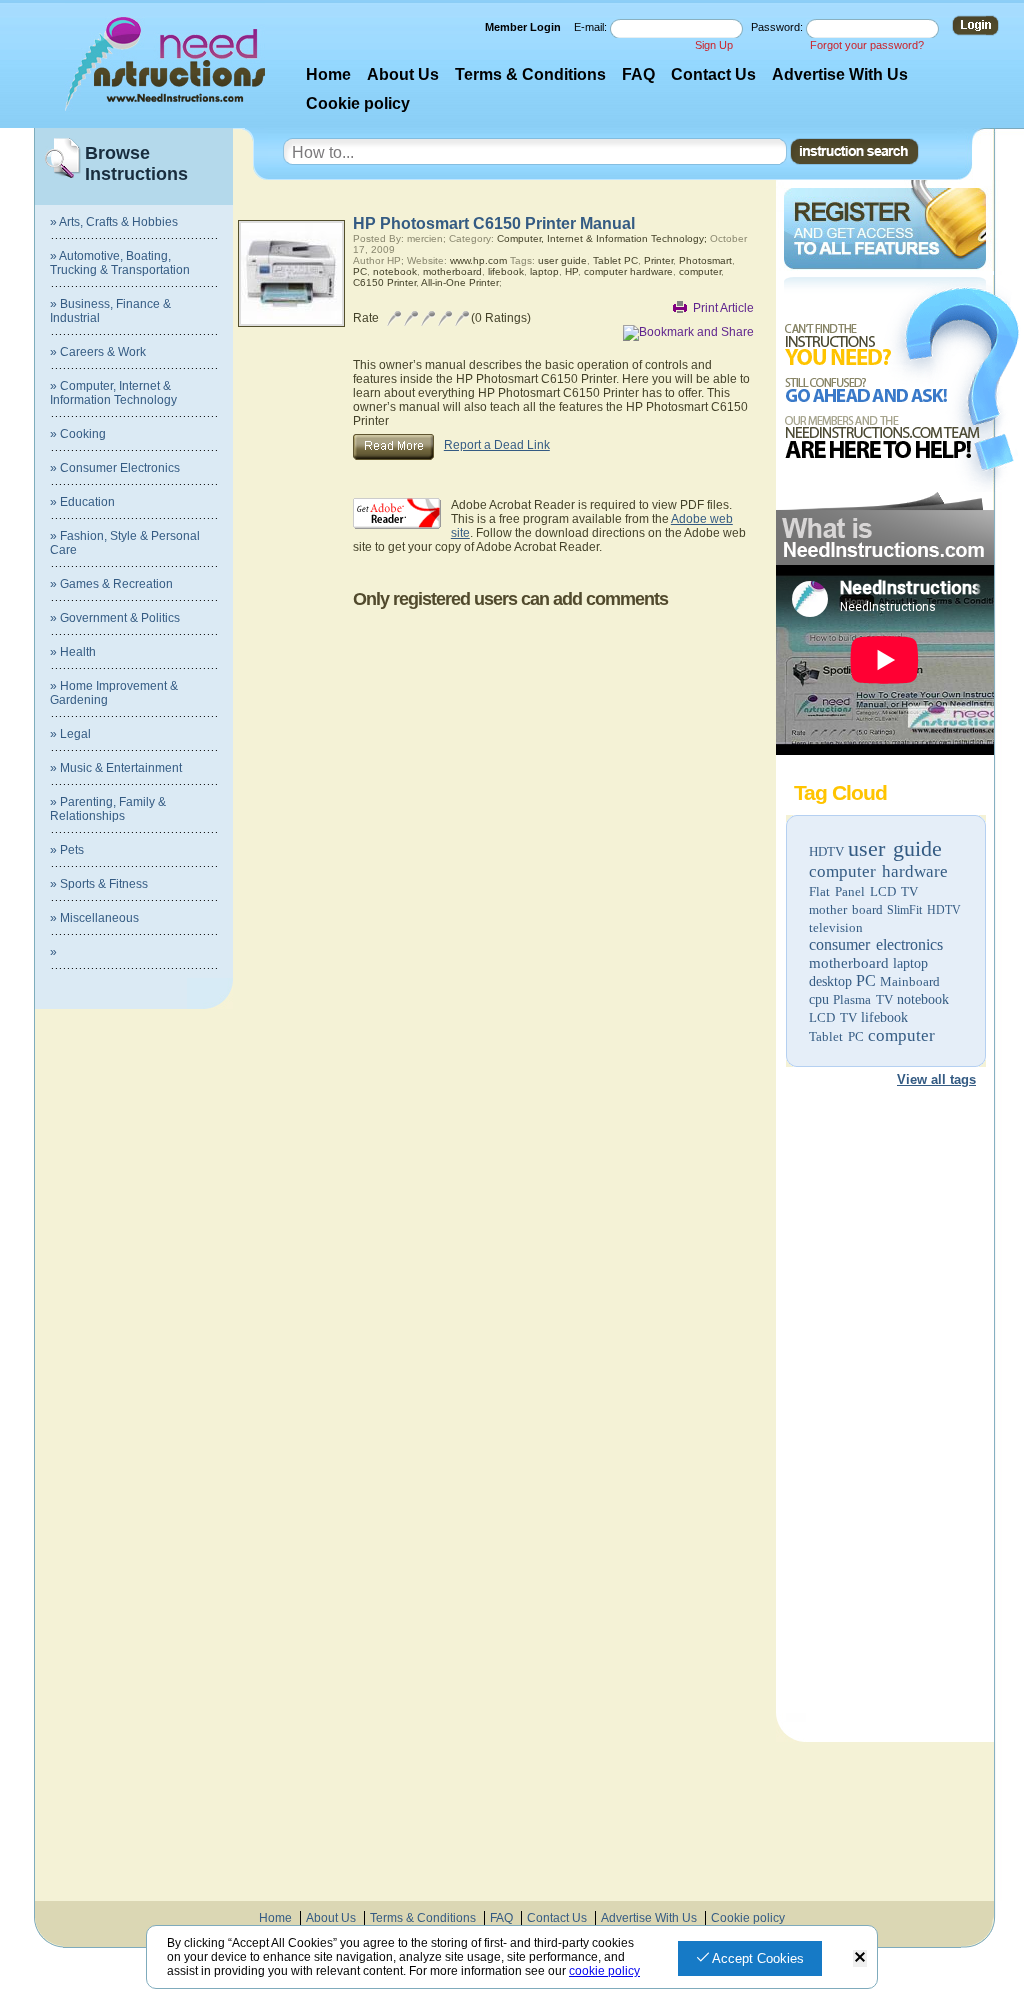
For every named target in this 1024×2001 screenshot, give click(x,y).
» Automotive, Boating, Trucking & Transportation (120, 263)
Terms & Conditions (530, 74)
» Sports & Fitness (99, 884)
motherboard (849, 963)
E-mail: (592, 27)
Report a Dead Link (497, 445)
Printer (658, 260)
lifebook (884, 1017)
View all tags (936, 1079)
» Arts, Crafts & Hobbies (114, 222)
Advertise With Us (840, 74)
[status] (860, 1958)
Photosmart (705, 260)
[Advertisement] (884, 1408)
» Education (82, 502)
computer (901, 1035)
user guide (895, 848)
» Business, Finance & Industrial (110, 311)
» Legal (70, 734)
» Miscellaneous (94, 918)
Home (328, 74)
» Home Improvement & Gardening (114, 693)
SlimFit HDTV (924, 910)
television (836, 927)
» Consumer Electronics (115, 468)
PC (866, 980)
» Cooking (78, 434)
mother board (846, 909)
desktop (830, 981)
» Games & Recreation (111, 584)
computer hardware (878, 871)
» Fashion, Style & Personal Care (125, 543)
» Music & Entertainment (116, 768)
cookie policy (604, 1971)
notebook (923, 999)
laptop (910, 963)
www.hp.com (478, 260)
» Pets (67, 850)
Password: (778, 27)
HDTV (826, 851)
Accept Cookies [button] (756, 1958)
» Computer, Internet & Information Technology (113, 393)
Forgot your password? (867, 45)
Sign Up (714, 45)
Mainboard (910, 981)
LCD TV (833, 1017)
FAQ (638, 74)
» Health (73, 652)
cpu (819, 999)
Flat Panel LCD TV (863, 891)
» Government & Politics (115, 618)
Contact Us (713, 74)
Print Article (723, 308)
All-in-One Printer (460, 282)
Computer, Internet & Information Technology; (602, 238)
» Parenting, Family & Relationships (108, 809)
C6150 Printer (384, 282)
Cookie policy (358, 103)
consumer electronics (876, 944)
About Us (403, 74)
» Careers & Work (98, 352)
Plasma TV (863, 999)
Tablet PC (836, 1036)
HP (571, 271)
